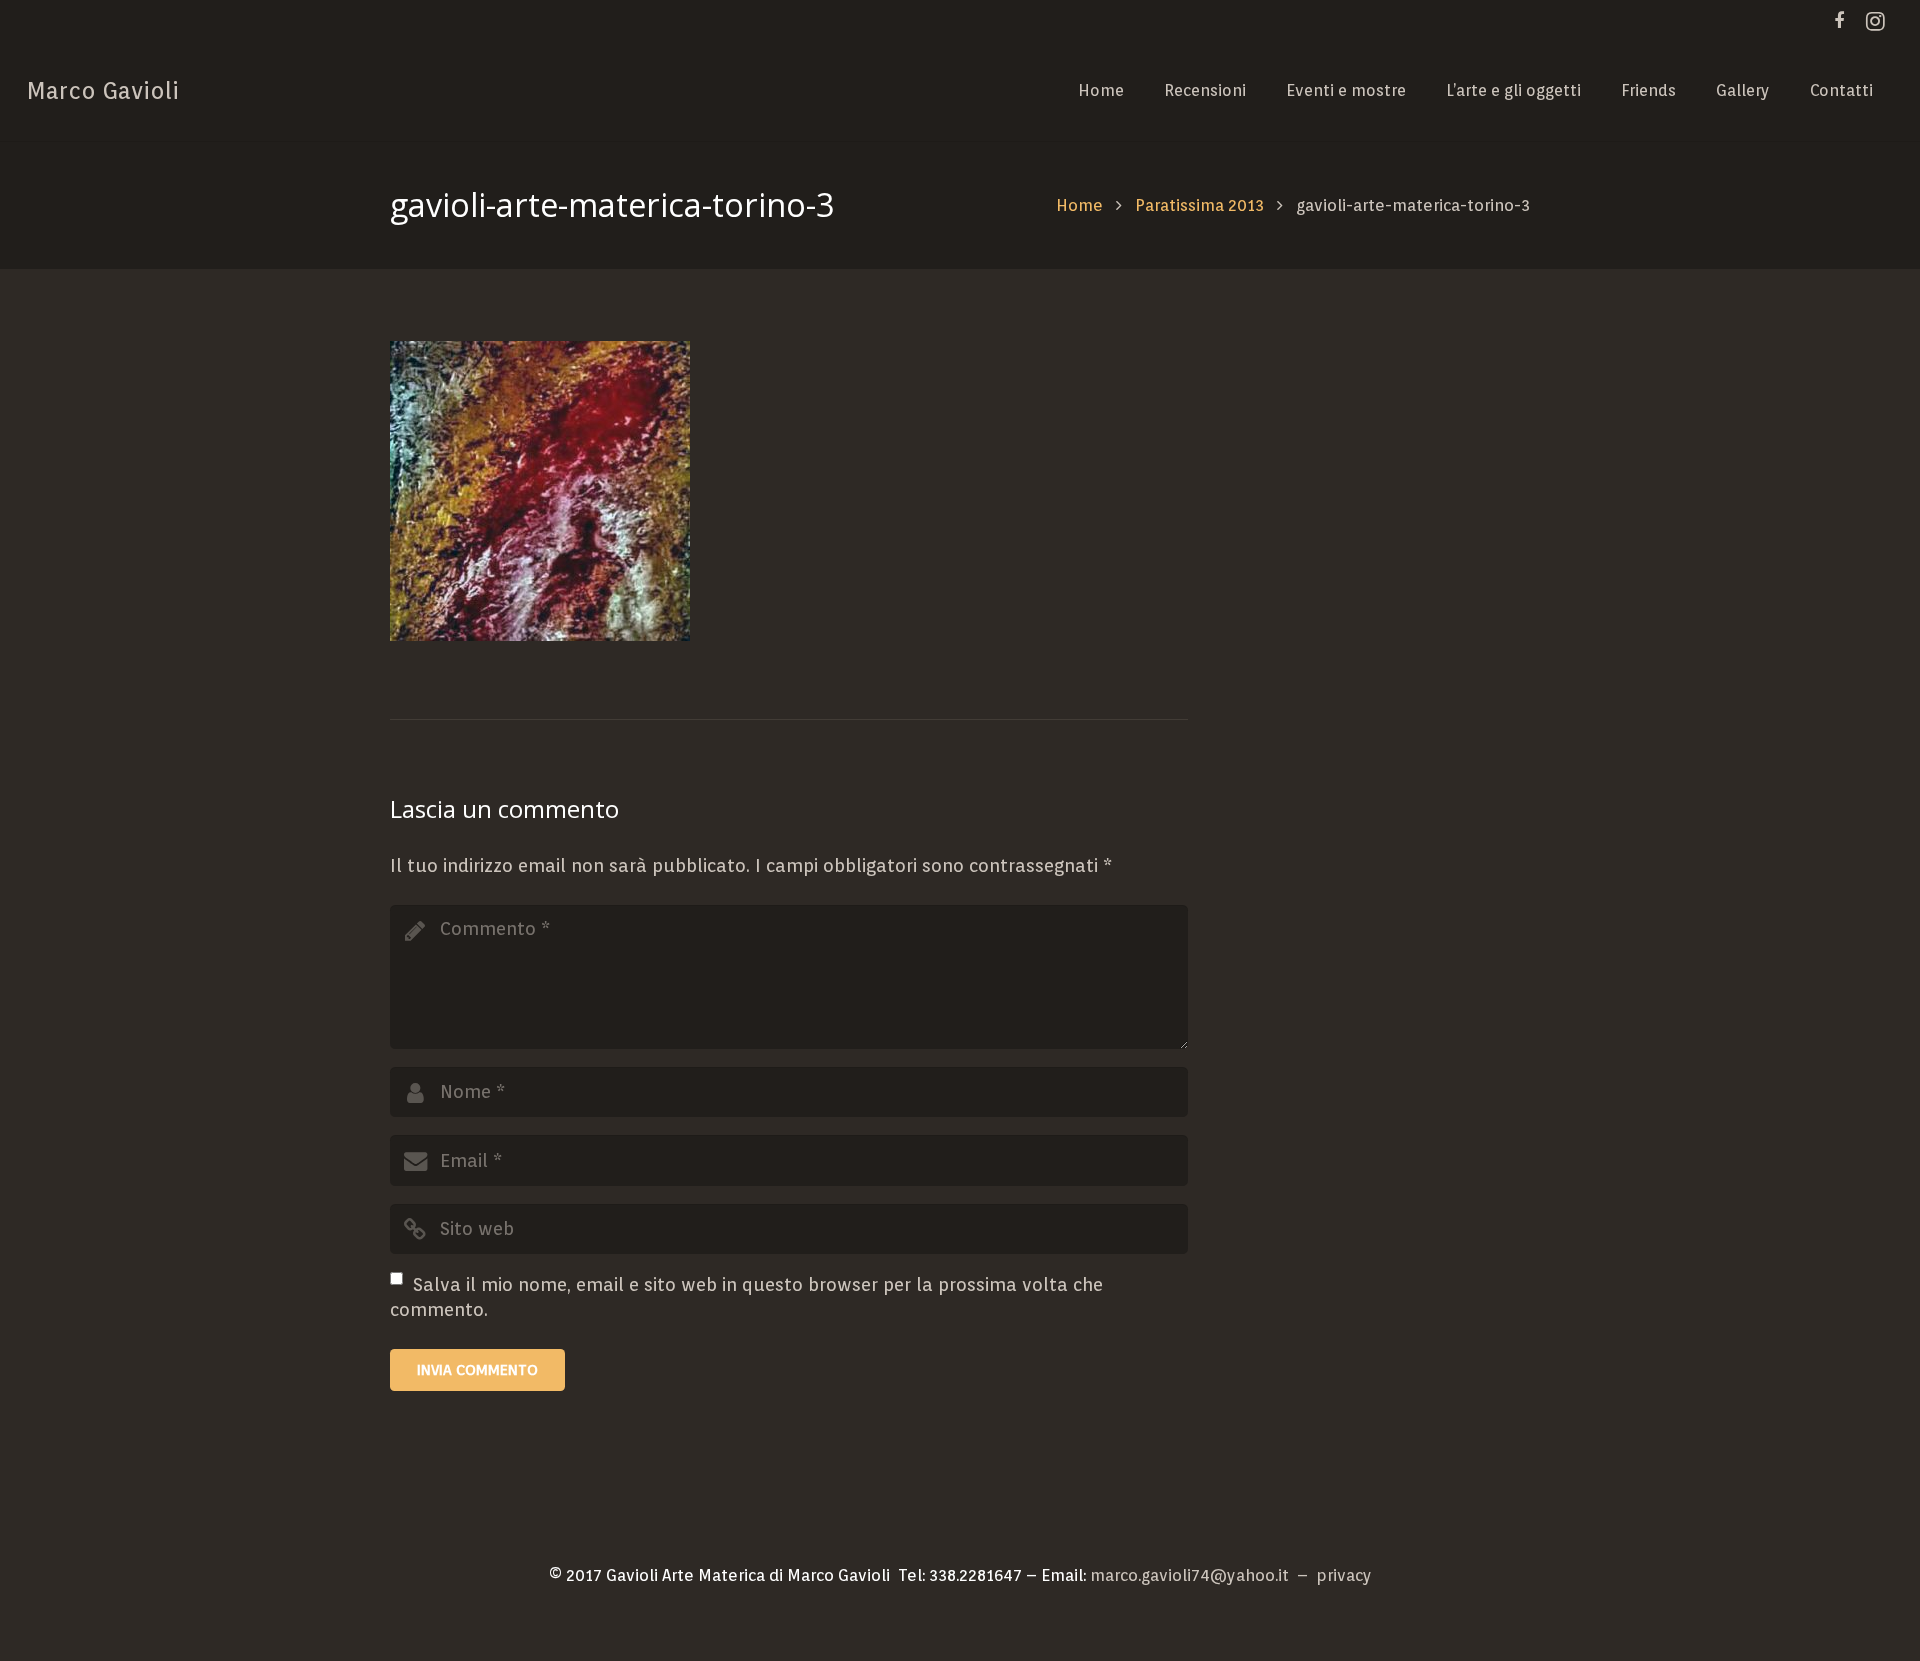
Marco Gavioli (103, 90)
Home (1079, 205)
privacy (1344, 1575)
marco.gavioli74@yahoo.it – (1203, 1575)
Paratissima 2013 (1199, 205)
